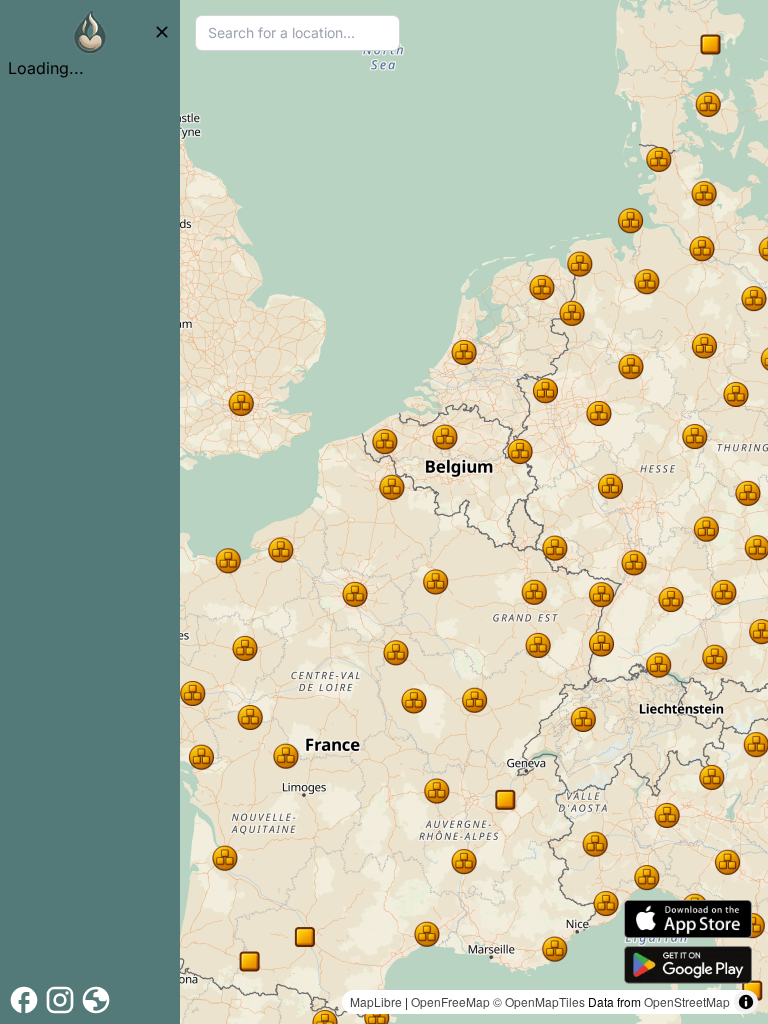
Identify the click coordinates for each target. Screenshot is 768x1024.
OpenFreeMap (450, 1001)
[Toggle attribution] (746, 1002)
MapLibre (376, 1001)
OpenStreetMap (687, 1001)
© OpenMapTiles (539, 1001)
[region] (474, 512)
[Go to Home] (90, 32)
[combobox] (297, 33)
